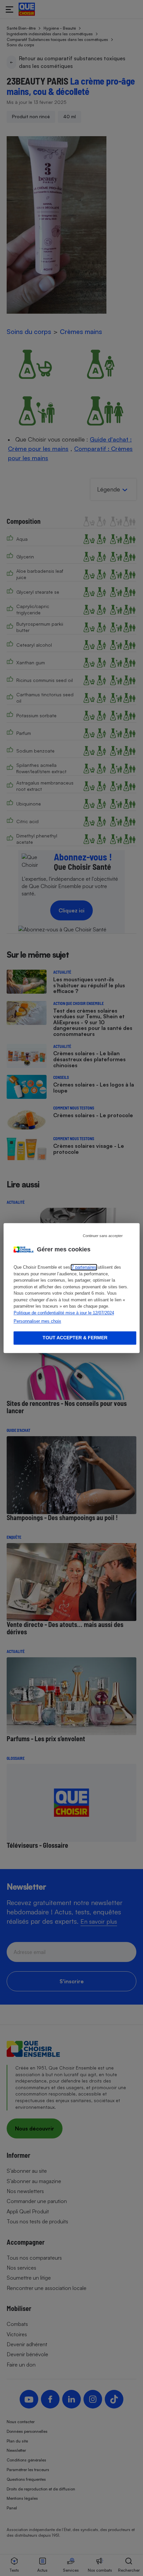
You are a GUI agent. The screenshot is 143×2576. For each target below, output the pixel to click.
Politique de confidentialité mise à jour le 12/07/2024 (64, 1313)
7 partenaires (84, 1267)
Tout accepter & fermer (75, 1338)
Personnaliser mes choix (37, 1321)
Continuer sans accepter (103, 1236)
